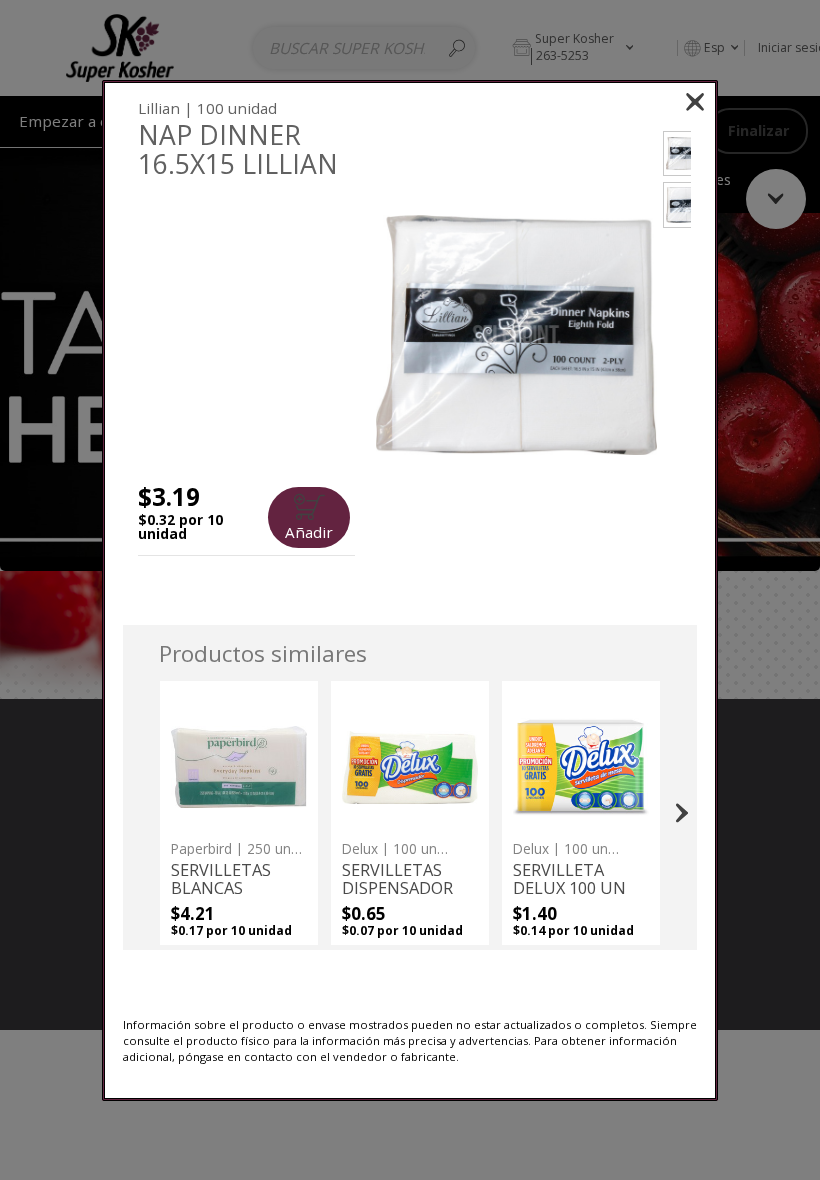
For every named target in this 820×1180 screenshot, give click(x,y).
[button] (516, 335)
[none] (238, 813)
